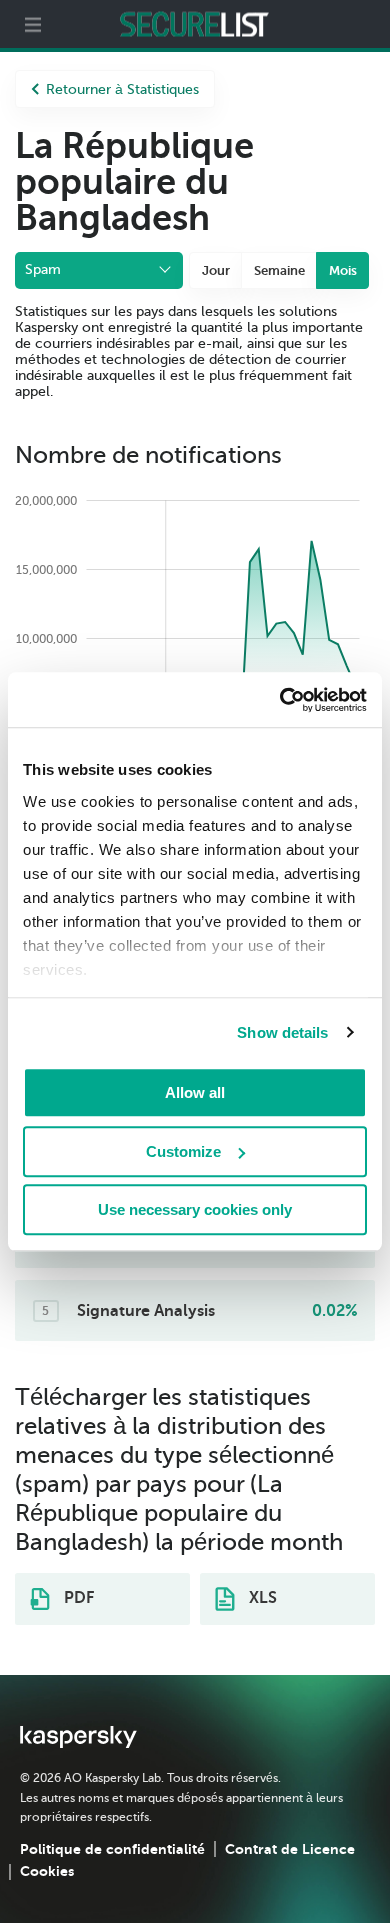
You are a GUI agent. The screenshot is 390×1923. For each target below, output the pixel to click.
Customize (183, 1151)
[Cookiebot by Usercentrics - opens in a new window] (280, 700)
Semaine (279, 270)
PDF (77, 1598)
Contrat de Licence (290, 1849)
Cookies (47, 1871)
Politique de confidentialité (112, 1849)
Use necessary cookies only (195, 1209)
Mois (343, 270)
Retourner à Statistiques (122, 89)
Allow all (195, 1092)
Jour (216, 270)
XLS (261, 1598)
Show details (282, 1032)
